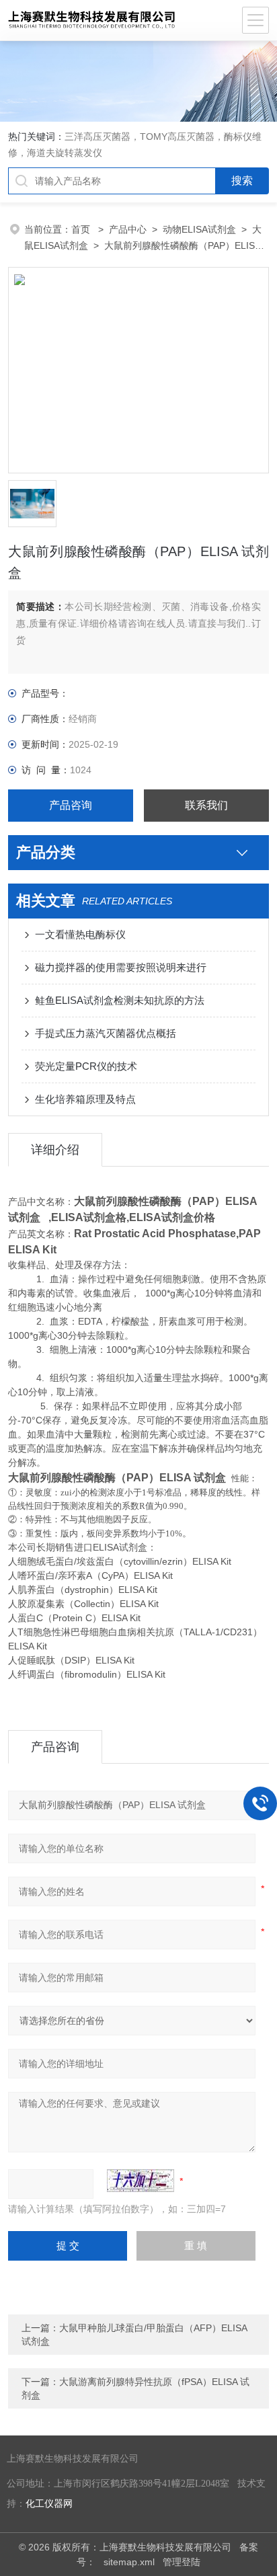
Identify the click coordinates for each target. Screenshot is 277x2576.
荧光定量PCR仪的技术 (86, 1066)
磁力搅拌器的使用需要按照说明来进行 (121, 967)
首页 (82, 229)
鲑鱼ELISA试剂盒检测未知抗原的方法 (120, 1000)
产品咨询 (71, 805)
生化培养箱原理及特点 (85, 1099)
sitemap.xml (129, 2562)
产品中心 (128, 229)
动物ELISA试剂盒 (199, 229)
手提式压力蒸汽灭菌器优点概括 (106, 1033)
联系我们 (206, 805)
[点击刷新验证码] (141, 2181)
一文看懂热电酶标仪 (80, 934)
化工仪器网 (49, 2504)
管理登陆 (182, 2562)
